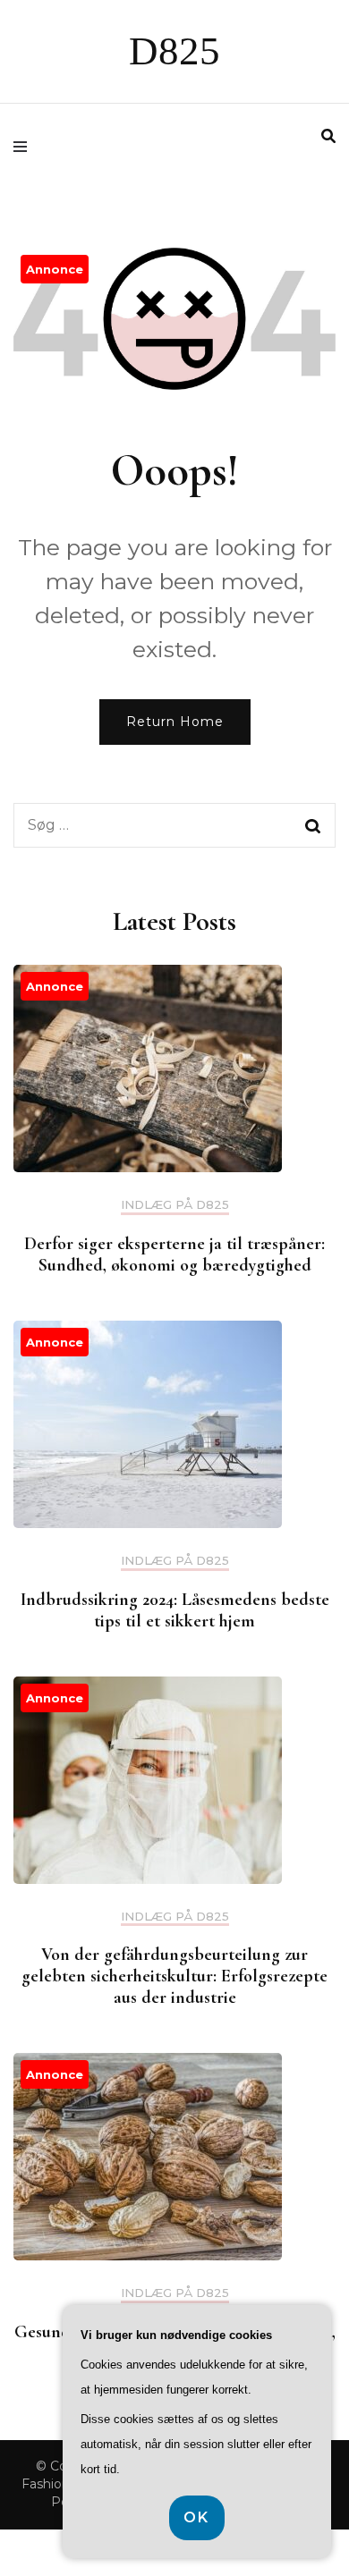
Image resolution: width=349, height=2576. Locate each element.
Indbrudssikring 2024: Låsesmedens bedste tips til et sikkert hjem (175, 1610)
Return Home (175, 722)
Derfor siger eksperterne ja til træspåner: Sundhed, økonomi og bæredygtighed (174, 1254)
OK (197, 2517)
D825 (174, 51)
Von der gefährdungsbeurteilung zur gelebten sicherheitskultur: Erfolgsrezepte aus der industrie (174, 1976)
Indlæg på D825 (175, 1205)
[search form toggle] (328, 136)
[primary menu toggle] (25, 147)
